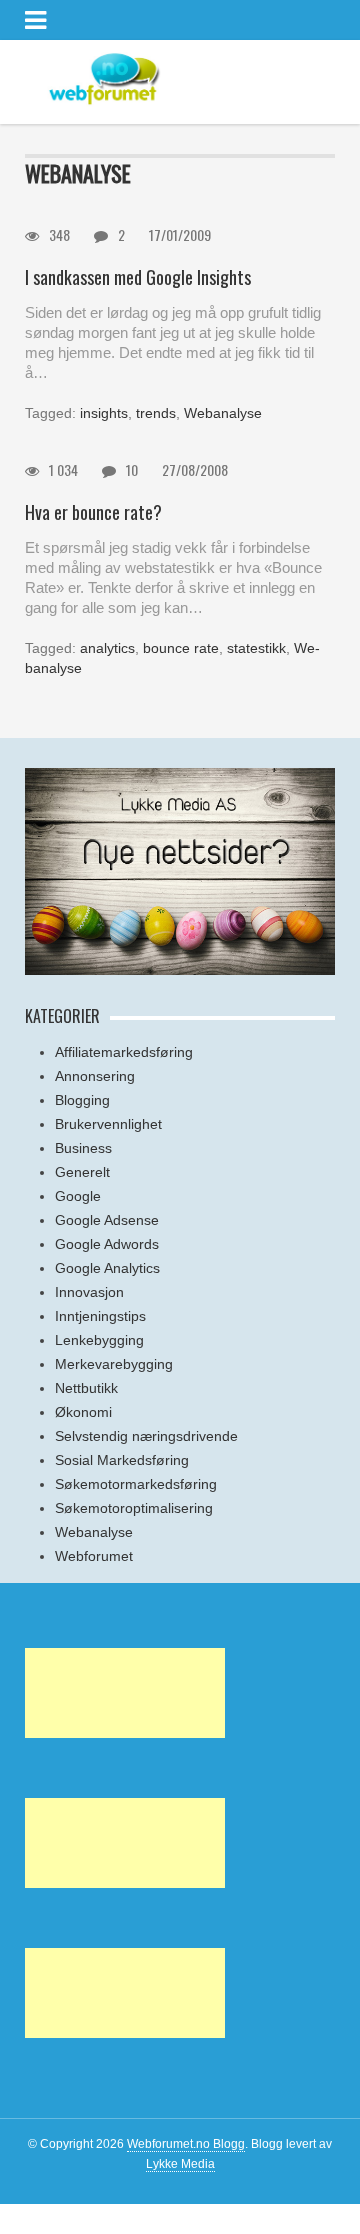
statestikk (256, 648)
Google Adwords (107, 1244)
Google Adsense (107, 1220)
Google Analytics (107, 1268)
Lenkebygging (99, 1340)
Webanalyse (223, 413)
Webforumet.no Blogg (186, 2144)
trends (156, 413)
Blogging (82, 1100)
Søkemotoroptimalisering (134, 1508)
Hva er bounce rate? (93, 512)
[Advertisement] (125, 1693)
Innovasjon (89, 1292)
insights (104, 413)
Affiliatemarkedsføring (124, 1052)
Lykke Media (180, 2164)
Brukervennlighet (108, 1124)
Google (78, 1196)
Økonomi (83, 1412)
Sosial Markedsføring (122, 1460)
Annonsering (95, 1076)
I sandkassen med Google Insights (138, 277)
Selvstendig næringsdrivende (146, 1436)
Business (83, 1148)
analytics (107, 648)
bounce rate (181, 648)
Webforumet (94, 1556)
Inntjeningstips (100, 1316)
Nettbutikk (86, 1388)
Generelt (82, 1172)
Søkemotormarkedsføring (136, 1484)
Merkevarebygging (114, 1364)
